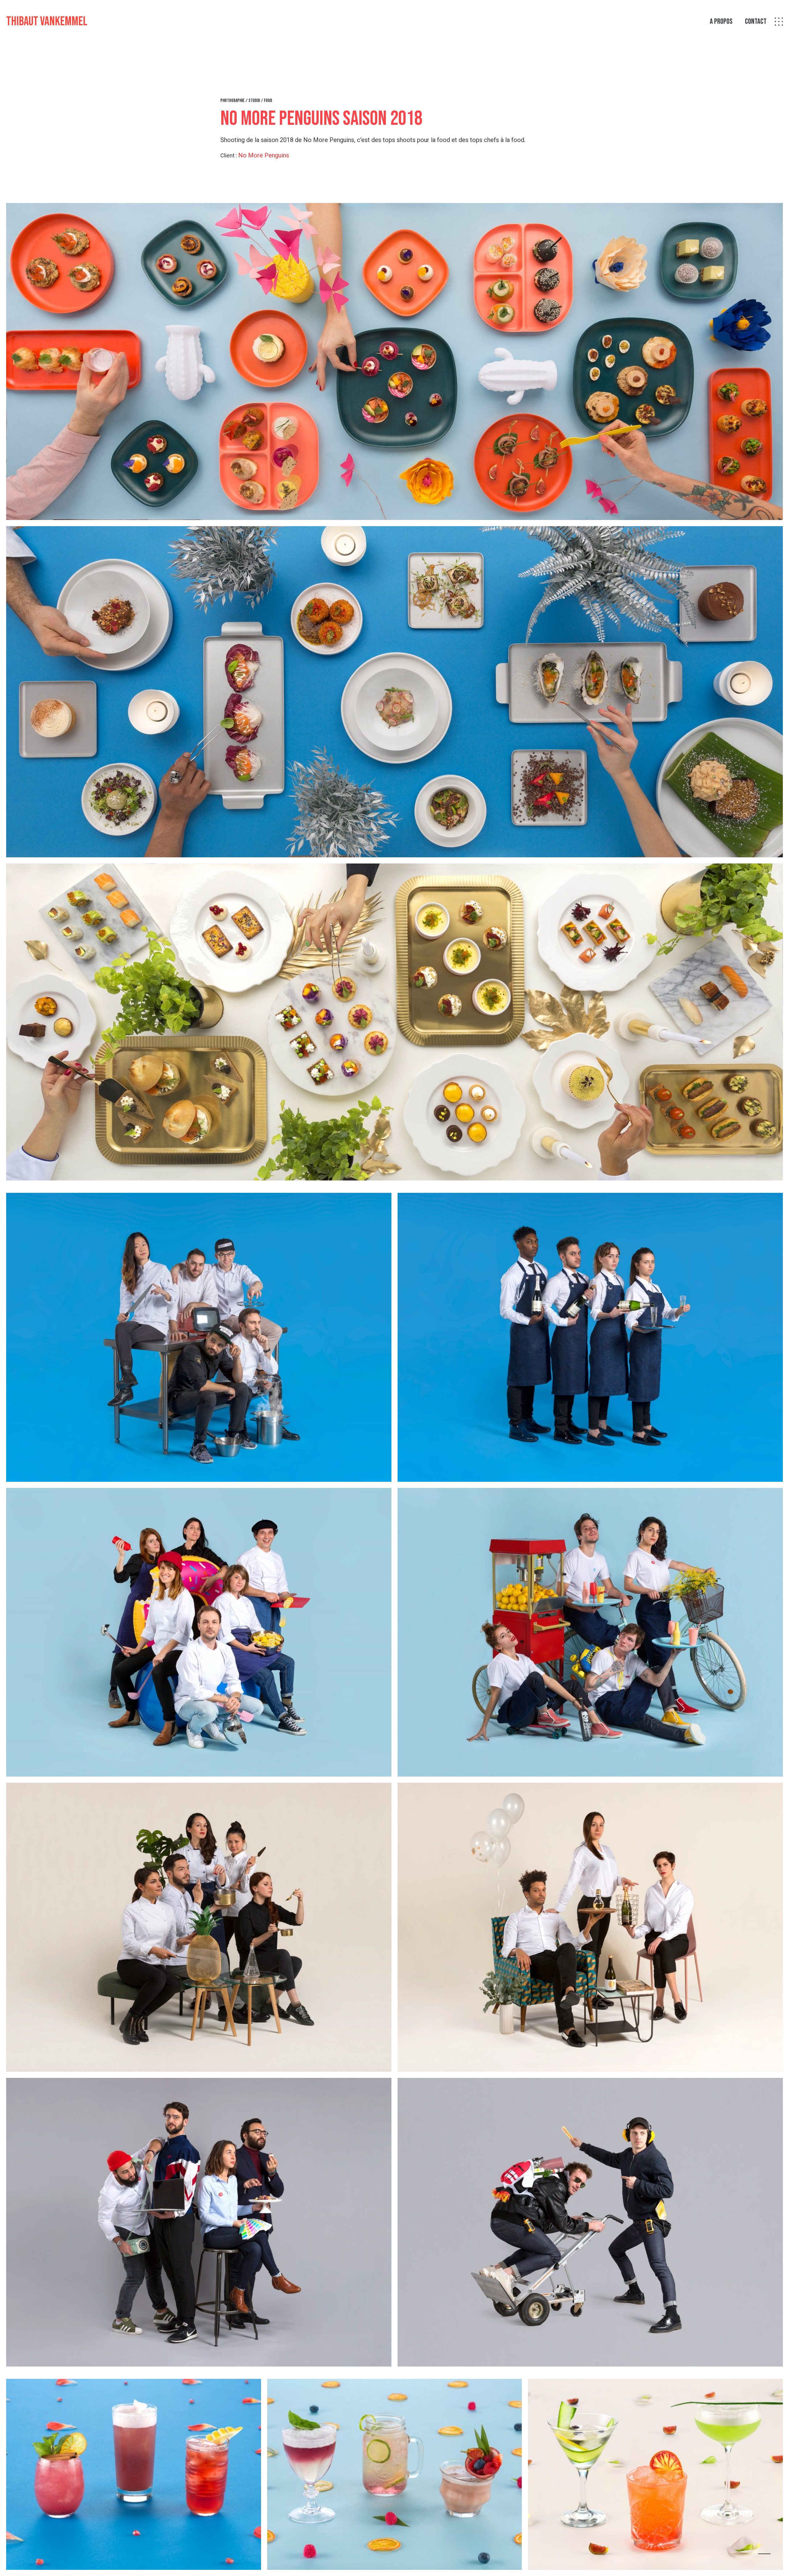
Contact (756, 22)
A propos (721, 22)
